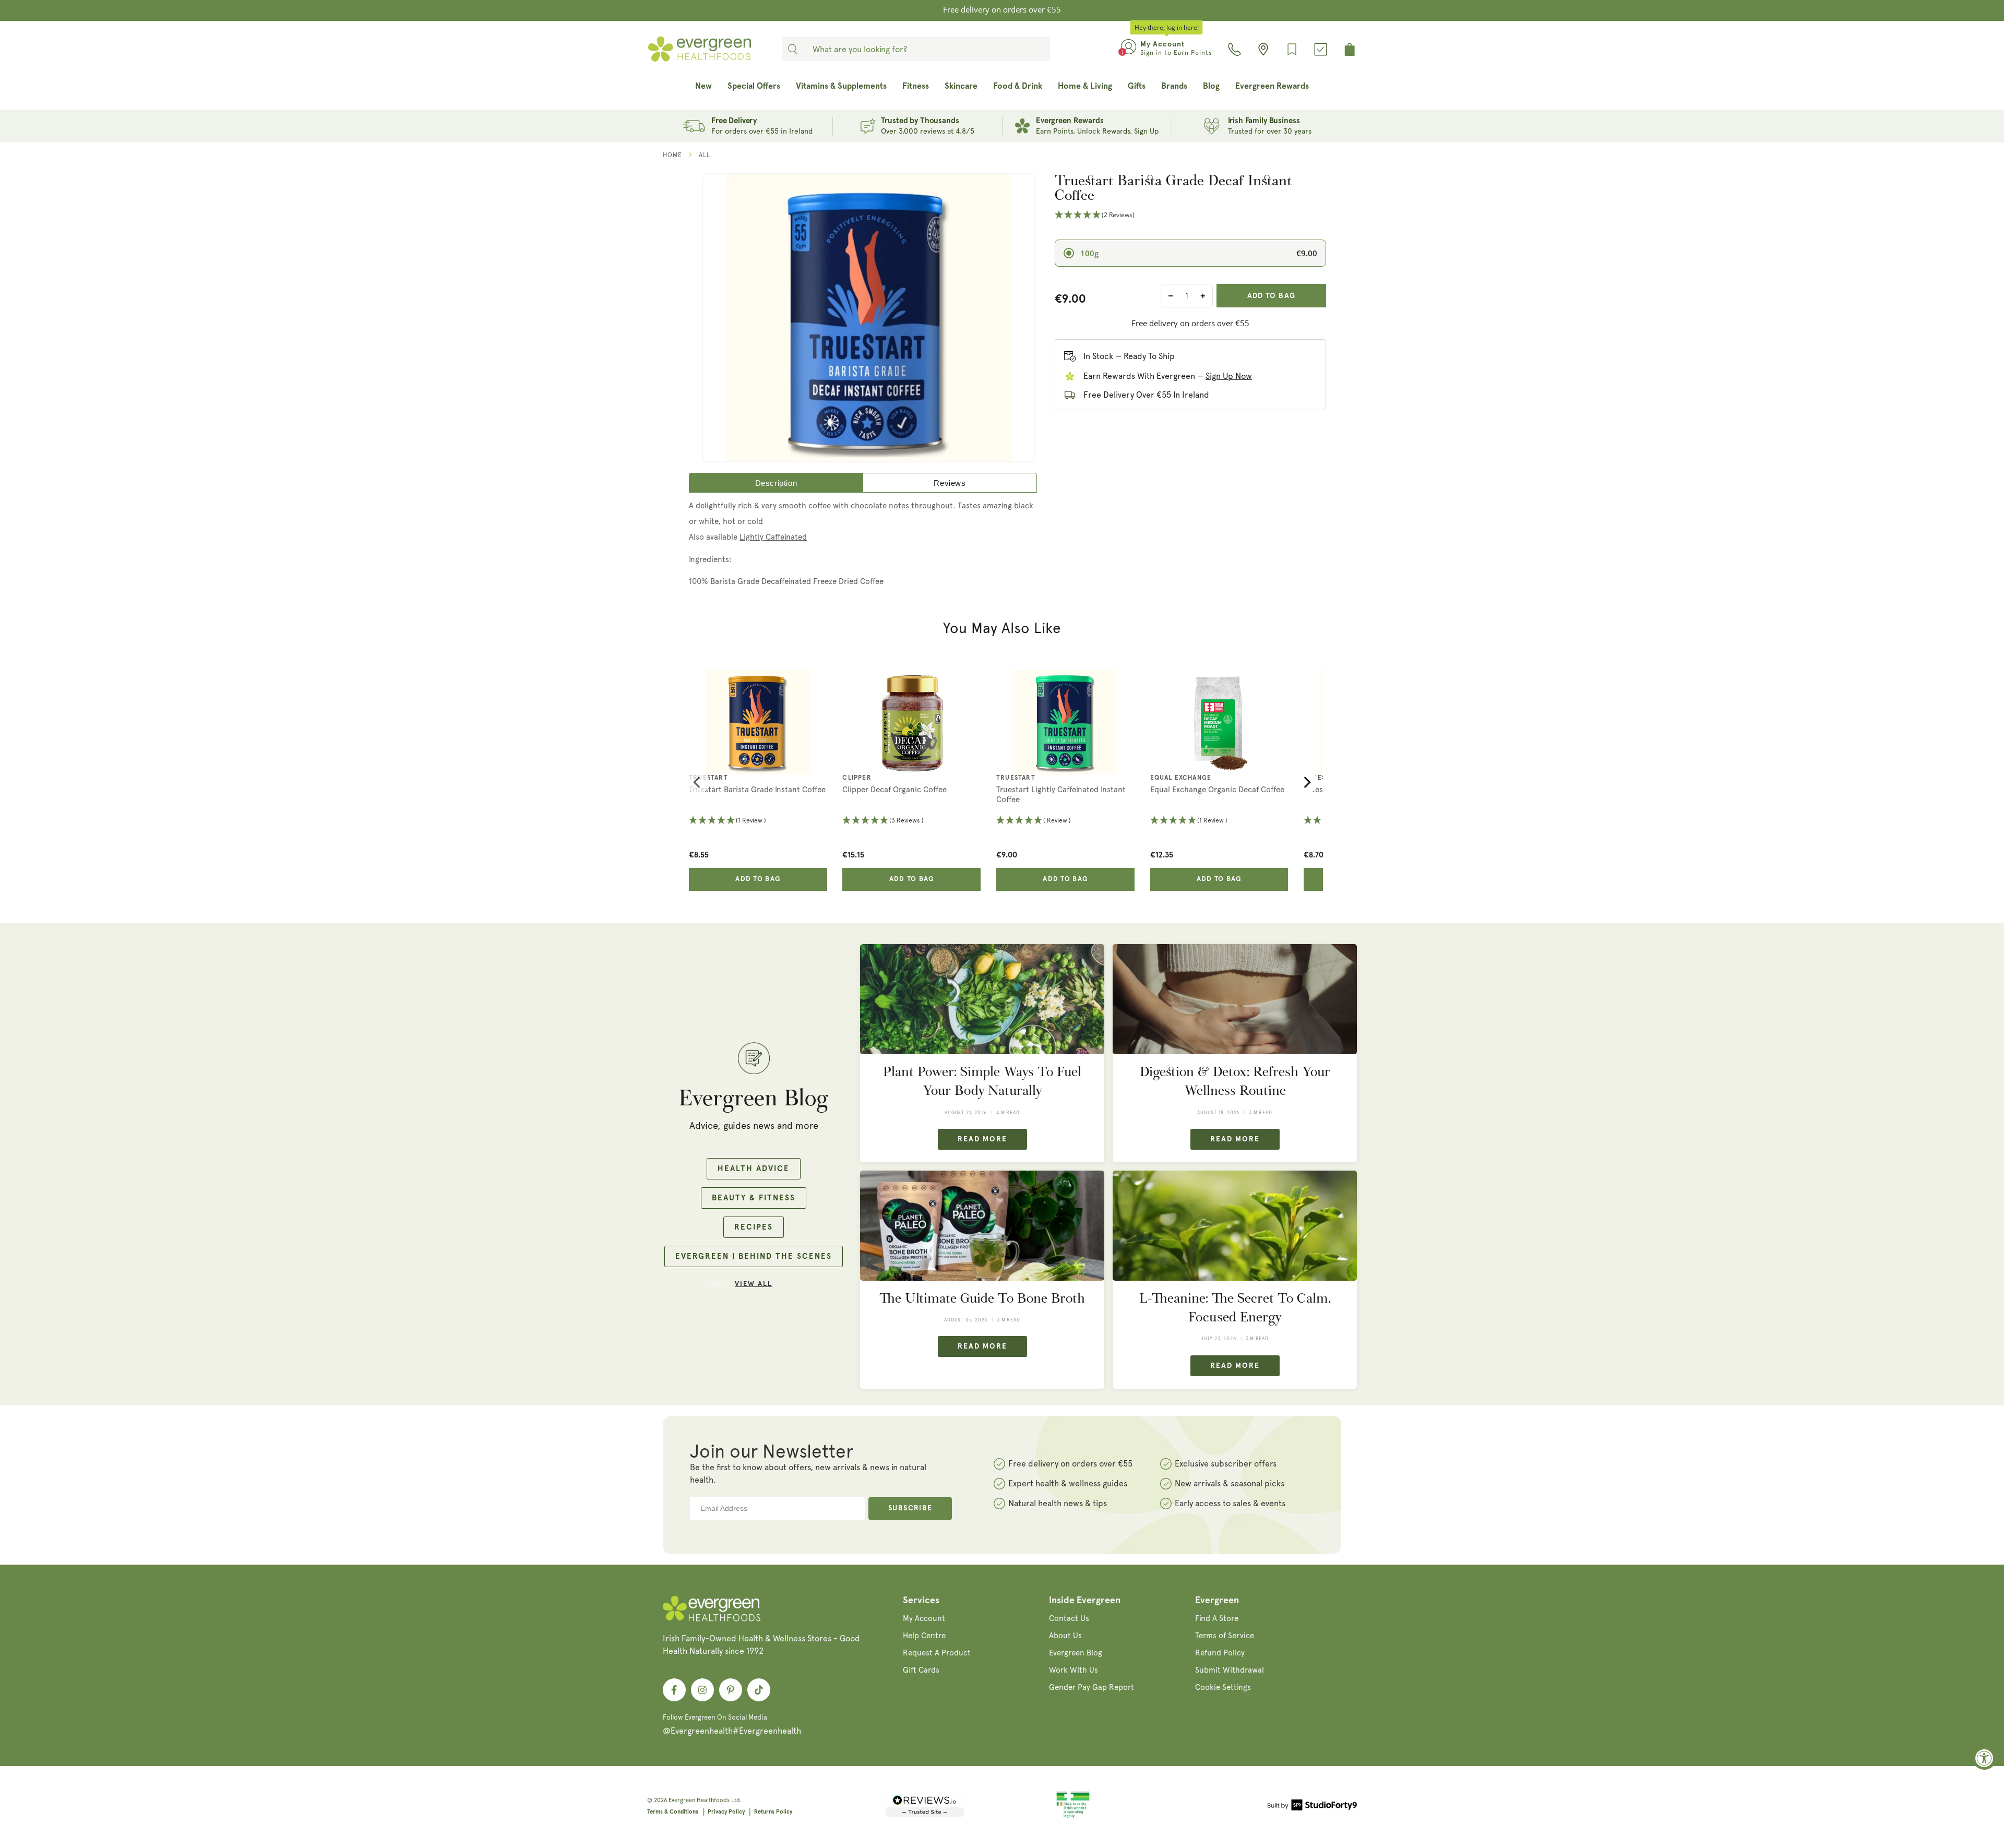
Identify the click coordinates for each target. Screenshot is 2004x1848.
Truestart (708, 778)
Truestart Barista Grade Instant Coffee (757, 790)
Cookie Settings (1223, 1687)
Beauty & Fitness (754, 1198)
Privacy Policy (726, 1812)
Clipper (857, 778)
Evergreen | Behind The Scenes (754, 1256)
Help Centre (924, 1636)
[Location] (1263, 49)
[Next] (1306, 782)
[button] (1190, 215)
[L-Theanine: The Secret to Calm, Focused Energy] (1235, 1226)
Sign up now (1229, 376)
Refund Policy (1220, 1653)
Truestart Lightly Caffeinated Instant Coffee (1061, 795)
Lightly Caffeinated (773, 537)
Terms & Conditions (673, 1812)
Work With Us (1073, 1670)
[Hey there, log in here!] (1129, 49)
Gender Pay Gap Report (1092, 1687)
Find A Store (1217, 1618)
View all (754, 1284)
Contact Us (1069, 1618)
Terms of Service (1225, 1636)
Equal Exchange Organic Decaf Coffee (1217, 790)
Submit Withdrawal (1230, 1670)
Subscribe (910, 1508)
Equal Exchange (1181, 778)
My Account (924, 1618)
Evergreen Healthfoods (699, 1800)
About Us (1065, 1636)
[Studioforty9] (1312, 1807)
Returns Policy (773, 1812)
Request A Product (937, 1653)
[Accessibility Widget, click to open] (1984, 1758)
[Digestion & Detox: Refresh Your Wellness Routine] (1235, 999)
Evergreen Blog (1076, 1653)
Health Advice (754, 1169)
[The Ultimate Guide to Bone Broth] (982, 1226)
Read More (982, 1139)
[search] (793, 49)
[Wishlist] (1292, 49)
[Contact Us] (1234, 49)
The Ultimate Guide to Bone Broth (982, 1298)
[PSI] (1073, 1816)
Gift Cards (921, 1670)
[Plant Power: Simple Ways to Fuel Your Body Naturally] (982, 999)
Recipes (754, 1227)
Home (672, 155)
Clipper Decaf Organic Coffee (894, 790)
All (705, 155)
